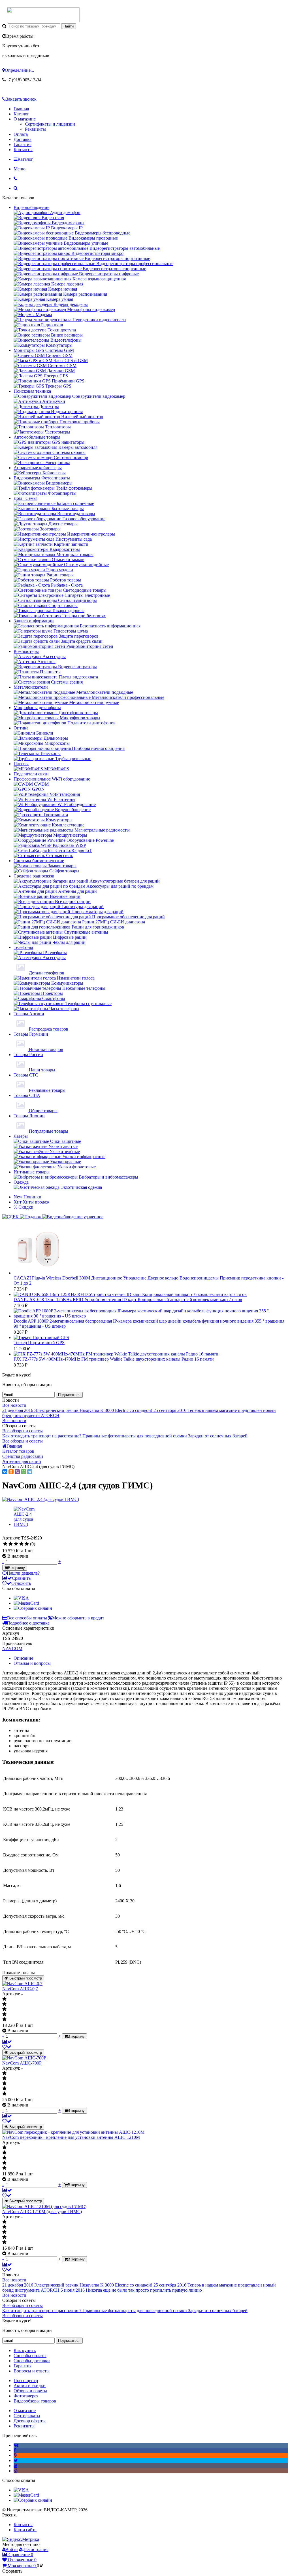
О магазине (25, 119)
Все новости (14, 1405)
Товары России (28, 1055)
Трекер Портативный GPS (39, 1343)
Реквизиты (35, 129)
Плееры (21, 764)
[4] (21, 1544)
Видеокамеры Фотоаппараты (42, 478)
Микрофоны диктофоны (37, 708)
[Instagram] (16, 2471)
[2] (11, 1544)
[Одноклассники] (11, 1472)
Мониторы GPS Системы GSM (44, 350)
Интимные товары (32, 1172)
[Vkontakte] (16, 2445)
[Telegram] (30, 1472)
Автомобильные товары (37, 437)
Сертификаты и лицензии (50, 124)
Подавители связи (31, 774)
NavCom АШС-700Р (22, 2063)
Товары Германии (31, 1034)
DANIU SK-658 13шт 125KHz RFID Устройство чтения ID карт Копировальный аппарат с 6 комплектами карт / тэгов (128, 1299)
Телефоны (23, 947)
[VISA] (21, 1598)
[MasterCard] (26, 1603)
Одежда (21, 1182)
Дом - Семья (25, 498)
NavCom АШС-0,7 (20, 1989)
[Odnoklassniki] (15, 2455)
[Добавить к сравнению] (7, 2042)
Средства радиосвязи (34, 876)
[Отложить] (7, 2047)
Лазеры (21, 1136)
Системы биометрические (39, 861)
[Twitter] (16, 2460)
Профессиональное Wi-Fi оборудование (52, 779)
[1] (5, 1544)
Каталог (21, 114)
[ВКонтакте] (5, 1472)
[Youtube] (16, 2466)
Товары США (27, 1095)
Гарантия (23, 144)
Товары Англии (29, 1014)
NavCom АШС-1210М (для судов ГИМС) (42, 2212)
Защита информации (34, 621)
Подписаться (69, 1395)
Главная (21, 109)
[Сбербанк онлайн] (33, 1608)
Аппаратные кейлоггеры (38, 468)
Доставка (23, 139)
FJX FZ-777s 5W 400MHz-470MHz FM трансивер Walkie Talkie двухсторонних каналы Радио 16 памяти (114, 1359)
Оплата (21, 134)
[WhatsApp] (24, 1472)
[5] (27, 1544)
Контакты (23, 150)
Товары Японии (29, 1116)
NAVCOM (12, 1648)
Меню (20, 169)
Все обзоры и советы (23, 1431)
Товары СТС (26, 1075)
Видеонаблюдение (31, 207)
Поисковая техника (32, 391)
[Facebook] (15, 2450)
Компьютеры (26, 651)
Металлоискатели (31, 687)
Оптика (21, 728)
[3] (16, 1544)
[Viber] (17, 1472)
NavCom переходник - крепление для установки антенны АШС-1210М (71, 2137)
